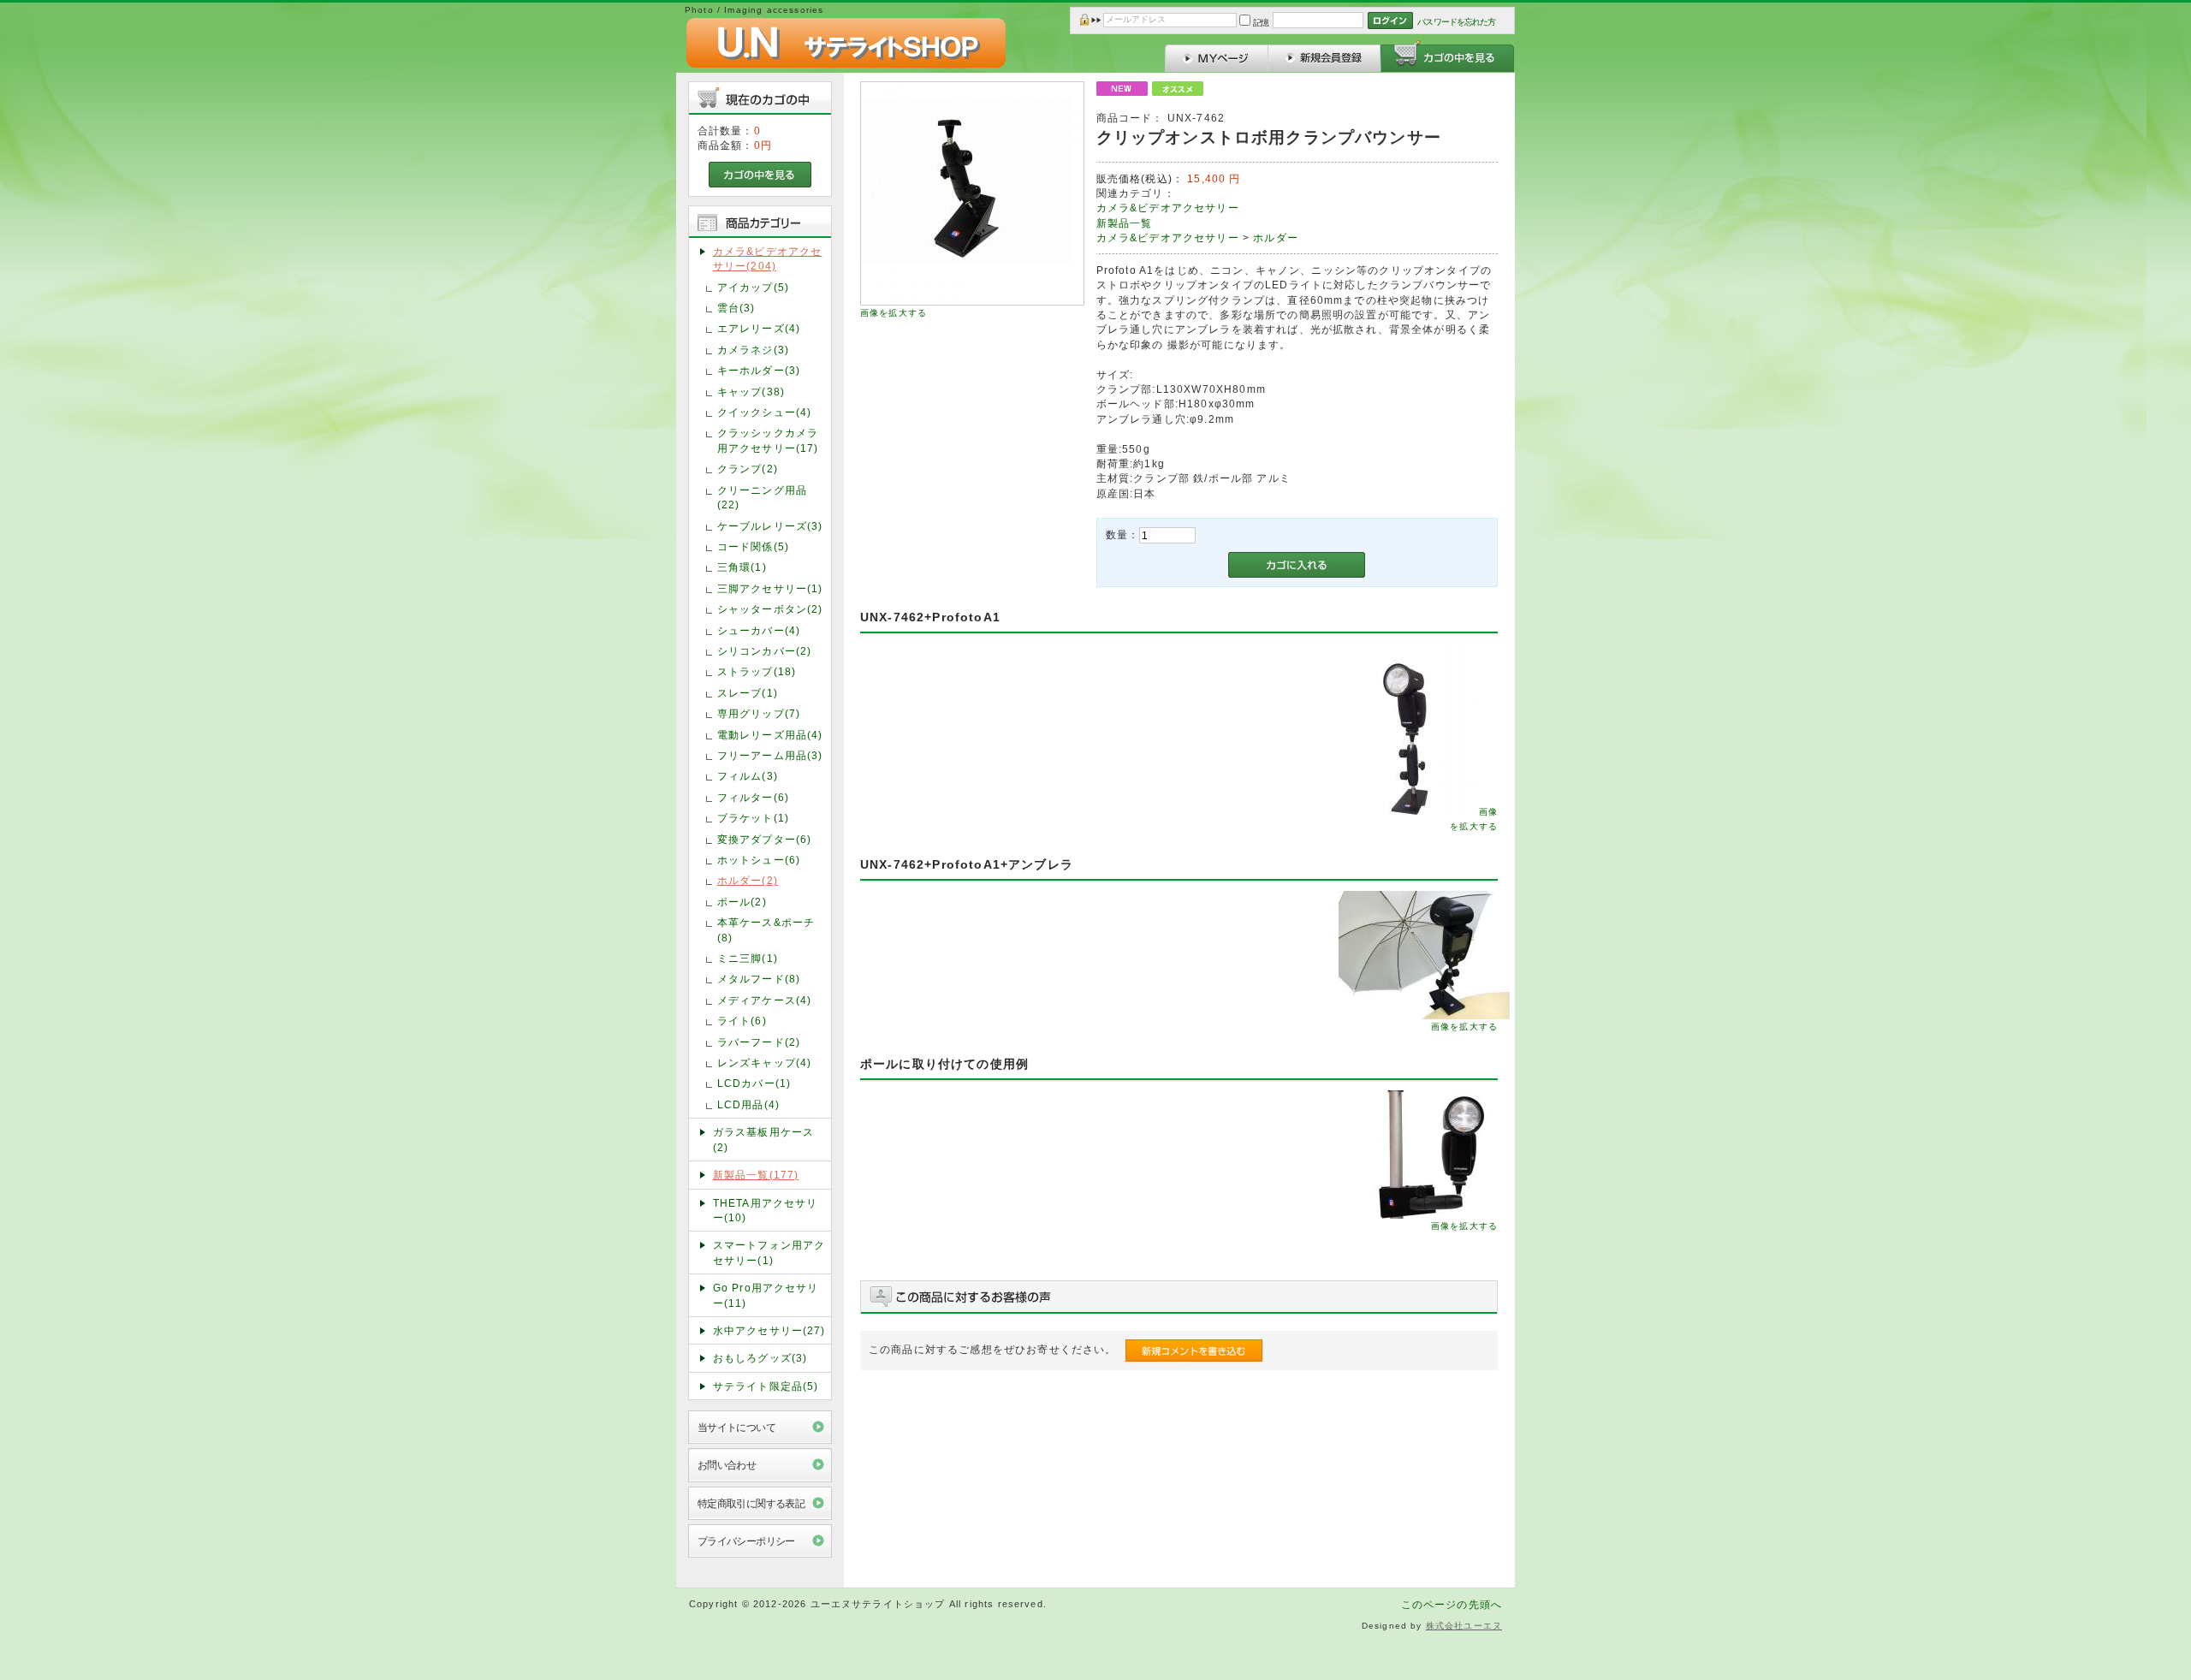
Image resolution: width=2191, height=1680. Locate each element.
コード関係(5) (753, 546)
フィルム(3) (748, 776)
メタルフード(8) (759, 979)
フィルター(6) (753, 797)
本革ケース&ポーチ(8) (766, 929)
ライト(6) (742, 1021)
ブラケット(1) (753, 818)
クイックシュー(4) (765, 412)
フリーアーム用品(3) (770, 755)
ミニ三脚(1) (748, 958)
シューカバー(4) (759, 630)
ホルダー (1276, 237)
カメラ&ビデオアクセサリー (1168, 208)
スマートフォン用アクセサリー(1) (769, 1252)
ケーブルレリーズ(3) (770, 526)
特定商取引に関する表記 (751, 1503)
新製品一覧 (1125, 223)
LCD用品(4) (748, 1104)
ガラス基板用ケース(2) (763, 1139)
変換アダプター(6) (765, 839)
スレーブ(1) (748, 693)
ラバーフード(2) (759, 1042)
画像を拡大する (894, 313)
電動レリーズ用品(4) (770, 735)
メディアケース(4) (765, 1000)
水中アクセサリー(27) (769, 1330)
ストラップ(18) (757, 671)
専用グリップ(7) (759, 713)
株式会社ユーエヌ (1464, 1626)
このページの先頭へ (1452, 1604)
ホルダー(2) (748, 880)
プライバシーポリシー (746, 1541)
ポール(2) (742, 902)
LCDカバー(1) (754, 1083)
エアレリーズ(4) (759, 328)
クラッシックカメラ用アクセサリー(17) (768, 440)
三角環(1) (742, 567)
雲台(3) (736, 308)
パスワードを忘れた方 (1456, 22)
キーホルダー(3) (759, 370)
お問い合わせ (727, 1465)
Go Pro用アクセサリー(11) (766, 1295)
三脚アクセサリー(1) (770, 588)
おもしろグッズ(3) (760, 1358)
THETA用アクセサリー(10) (766, 1210)
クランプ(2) (748, 469)
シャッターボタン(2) (770, 609)
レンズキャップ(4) (765, 1063)
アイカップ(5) (753, 287)
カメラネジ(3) (753, 350)
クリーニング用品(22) (762, 497)
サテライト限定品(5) (766, 1386)
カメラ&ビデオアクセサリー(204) (768, 258)
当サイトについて (736, 1427)
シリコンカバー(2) (765, 651)
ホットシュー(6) (759, 860)
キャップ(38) (751, 392)
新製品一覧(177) (756, 1175)
